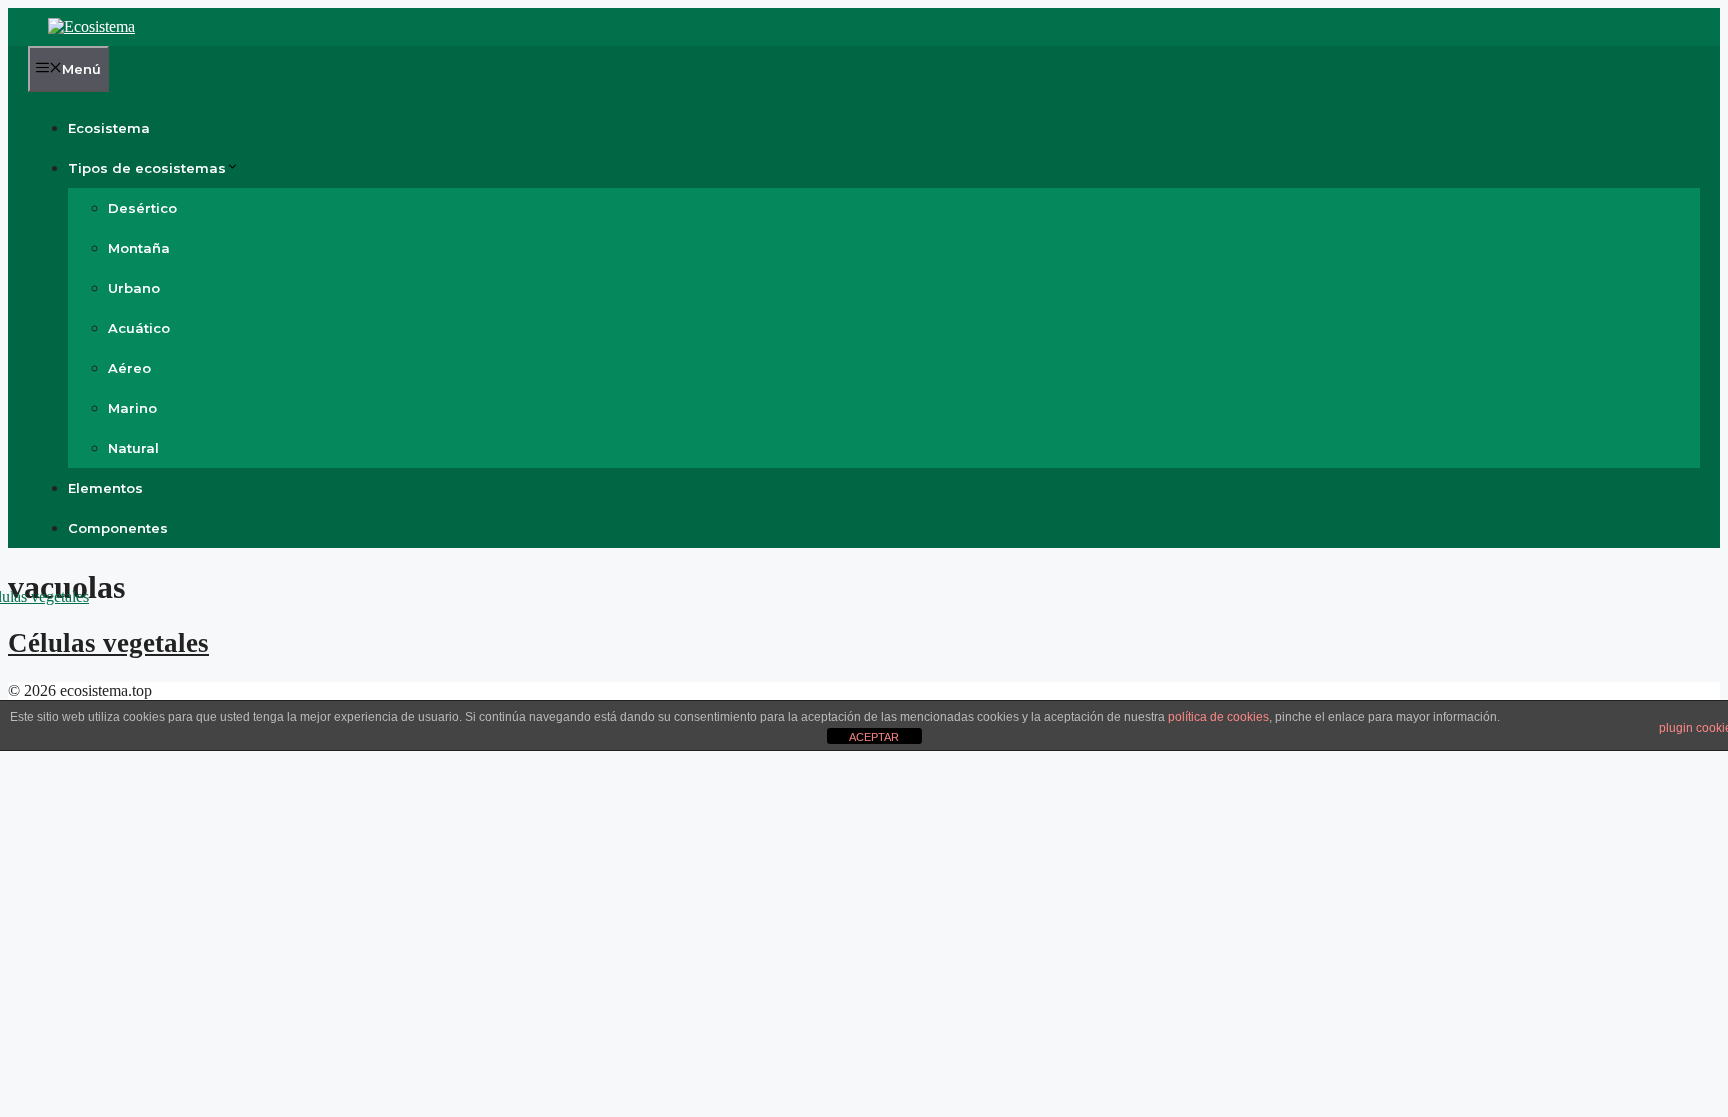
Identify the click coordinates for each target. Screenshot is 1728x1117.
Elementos (105, 488)
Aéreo (129, 368)
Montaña (139, 248)
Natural (133, 448)
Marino (132, 408)
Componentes (118, 528)
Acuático (139, 328)
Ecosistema (109, 128)
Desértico (142, 208)
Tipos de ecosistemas (147, 168)
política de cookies (1218, 717)
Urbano (134, 288)
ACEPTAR (874, 737)
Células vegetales (108, 643)
